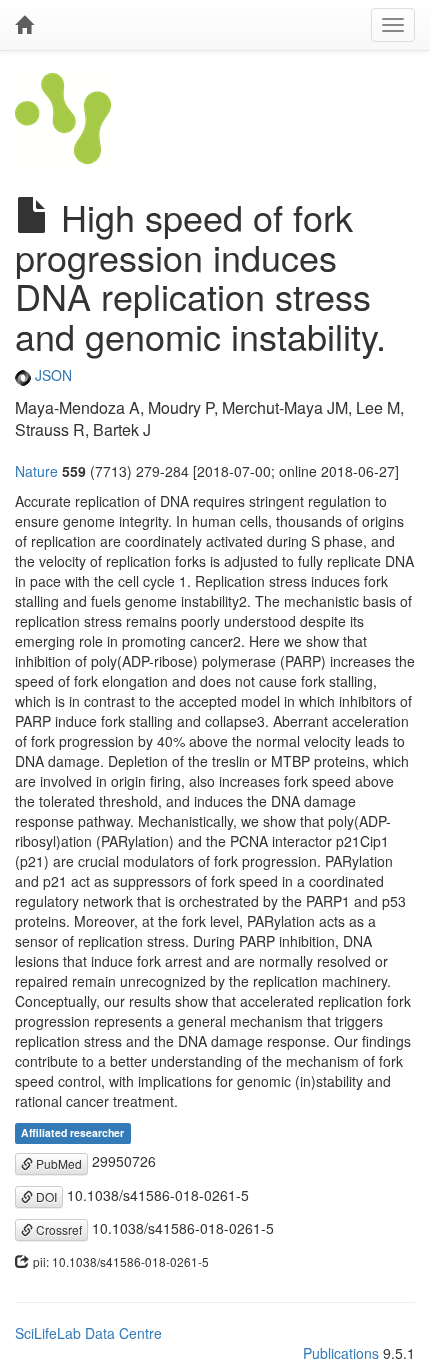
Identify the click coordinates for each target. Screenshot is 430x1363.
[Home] (24, 25)
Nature (36, 471)
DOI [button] (45, 1196)
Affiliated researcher (72, 1132)
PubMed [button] (57, 1163)
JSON (51, 375)
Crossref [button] (57, 1229)
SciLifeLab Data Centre (88, 1333)
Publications (341, 1353)
